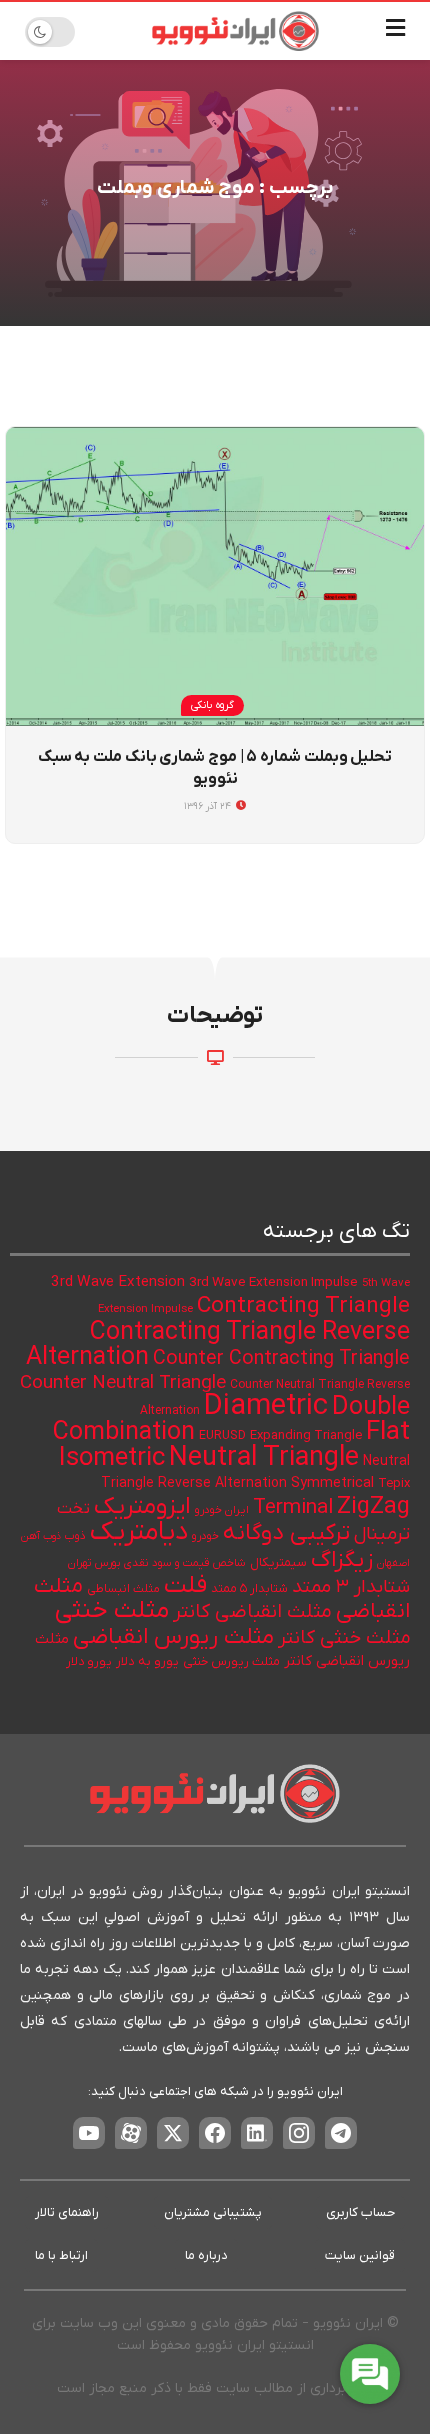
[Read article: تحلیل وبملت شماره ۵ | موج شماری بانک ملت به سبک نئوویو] (215, 576)
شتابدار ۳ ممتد (351, 1587)
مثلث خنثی (112, 1610)
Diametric (266, 1407)
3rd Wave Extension (118, 1282)
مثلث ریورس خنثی (231, 1662)
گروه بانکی (212, 705)
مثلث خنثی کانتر (344, 1638)
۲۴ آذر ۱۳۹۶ (209, 806)
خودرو (205, 1536)
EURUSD (222, 1436)
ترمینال (382, 1534)
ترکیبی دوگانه (286, 1533)
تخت (73, 1509)
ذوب (75, 1536)
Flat (388, 1432)
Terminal (293, 1507)
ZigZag (373, 1507)
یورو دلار (89, 1662)
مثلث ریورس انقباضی (173, 1637)
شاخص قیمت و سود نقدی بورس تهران (157, 1563)
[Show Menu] (395, 31)
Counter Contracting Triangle (281, 1359)
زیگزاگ (342, 1560)
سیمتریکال (278, 1562)
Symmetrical (332, 1483)
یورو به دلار (147, 1661)
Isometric (112, 1458)
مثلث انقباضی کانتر (252, 1612)
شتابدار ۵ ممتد (249, 1589)
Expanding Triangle (306, 1435)
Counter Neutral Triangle (123, 1383)
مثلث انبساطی (123, 1589)
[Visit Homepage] (235, 31)
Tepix (394, 1483)
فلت (185, 1585)
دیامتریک (139, 1532)
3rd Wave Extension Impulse (273, 1282)
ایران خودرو (222, 1510)
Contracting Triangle (303, 1306)
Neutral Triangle (264, 1458)
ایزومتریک (142, 1507)
